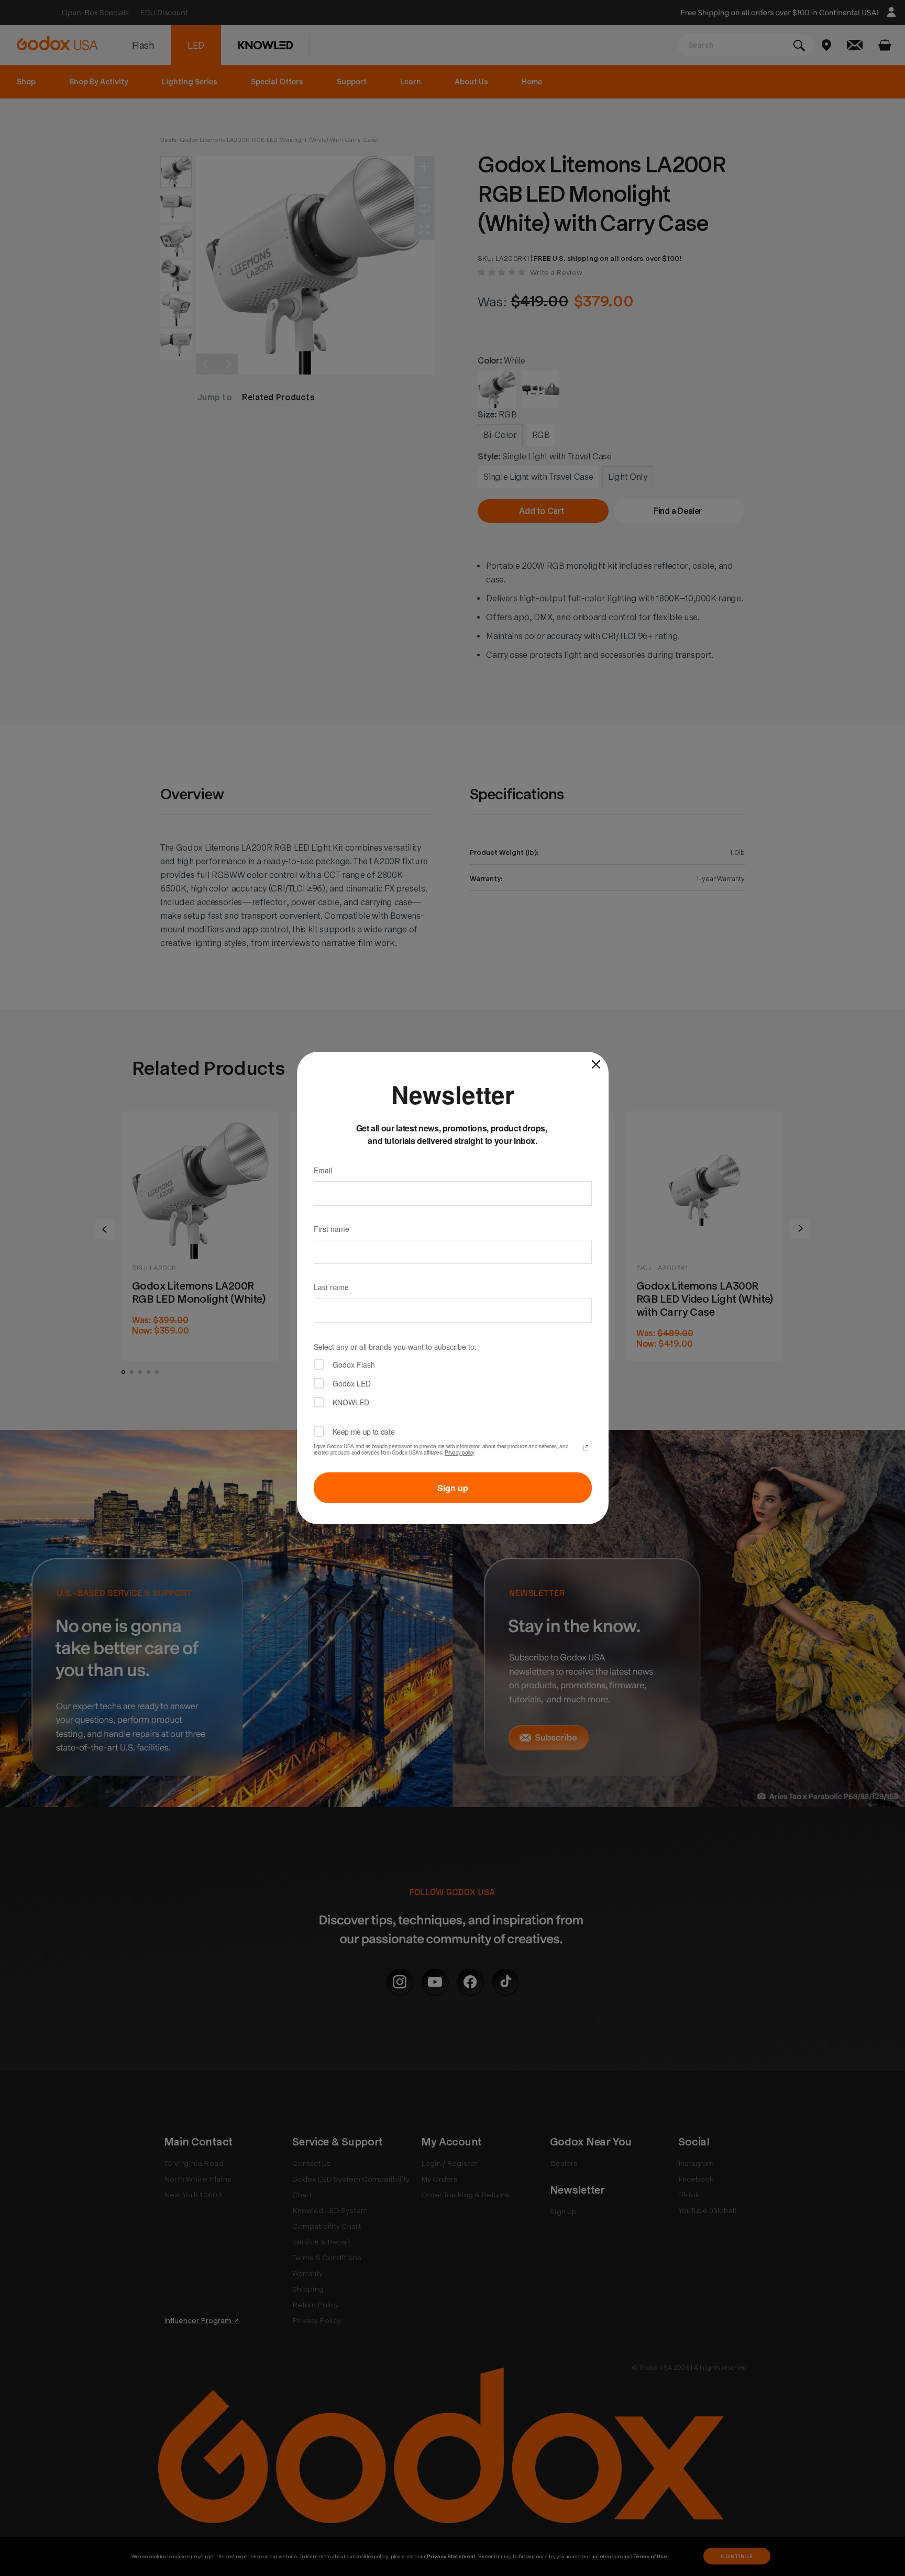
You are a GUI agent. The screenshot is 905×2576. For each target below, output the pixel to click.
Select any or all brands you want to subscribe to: (395, 1347)
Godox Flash (354, 1364)
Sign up (453, 1488)
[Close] (596, 1064)
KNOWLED (351, 1402)
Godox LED (352, 1383)
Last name (331, 1287)
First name (332, 1229)
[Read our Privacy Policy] (586, 1448)
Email (323, 1170)
